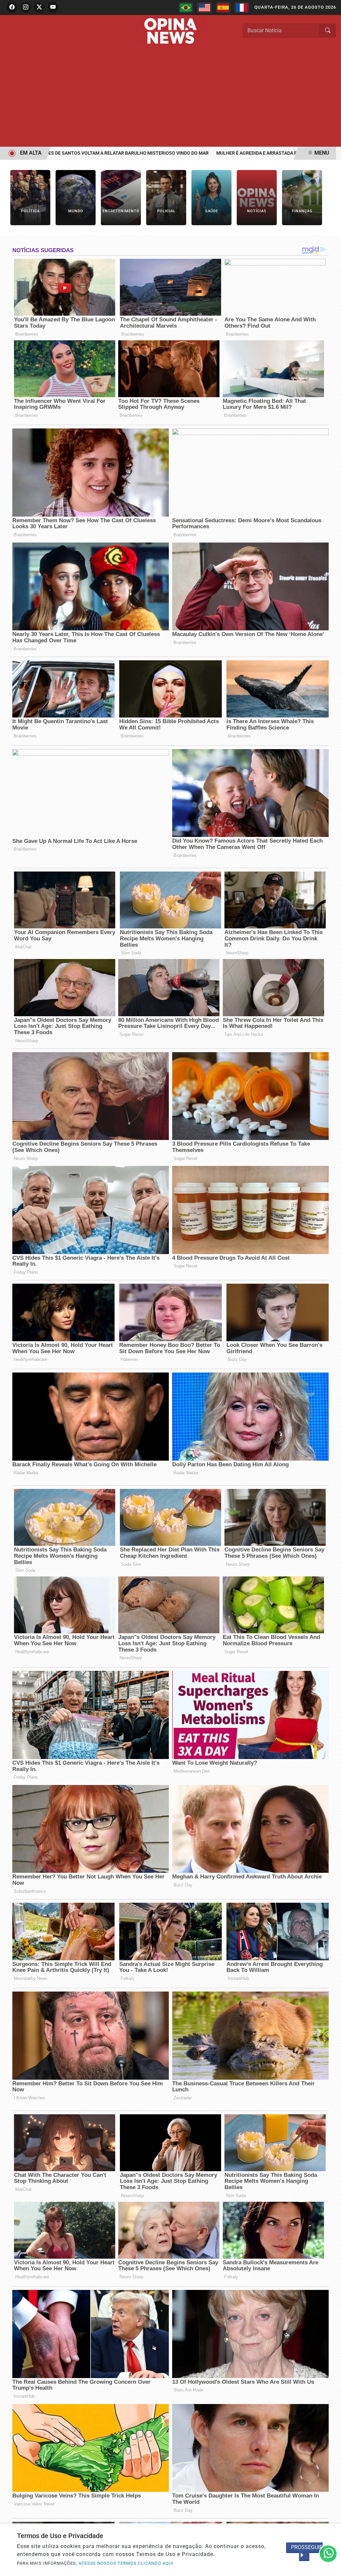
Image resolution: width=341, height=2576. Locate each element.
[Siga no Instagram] (26, 7)
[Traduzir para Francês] (242, 8)
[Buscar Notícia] (328, 31)
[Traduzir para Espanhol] (223, 8)
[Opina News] (170, 30)
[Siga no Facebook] (12, 7)
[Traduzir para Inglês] (204, 8)
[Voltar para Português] (186, 8)
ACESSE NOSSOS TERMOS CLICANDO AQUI (126, 2563)
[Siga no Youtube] (53, 7)
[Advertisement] (170, 97)
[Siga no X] (39, 7)
